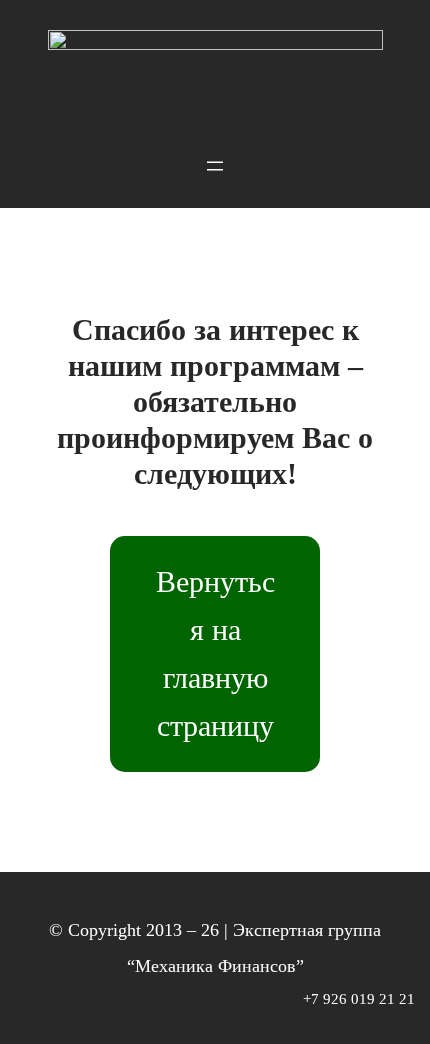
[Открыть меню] (22, 142)
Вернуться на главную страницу (215, 653)
